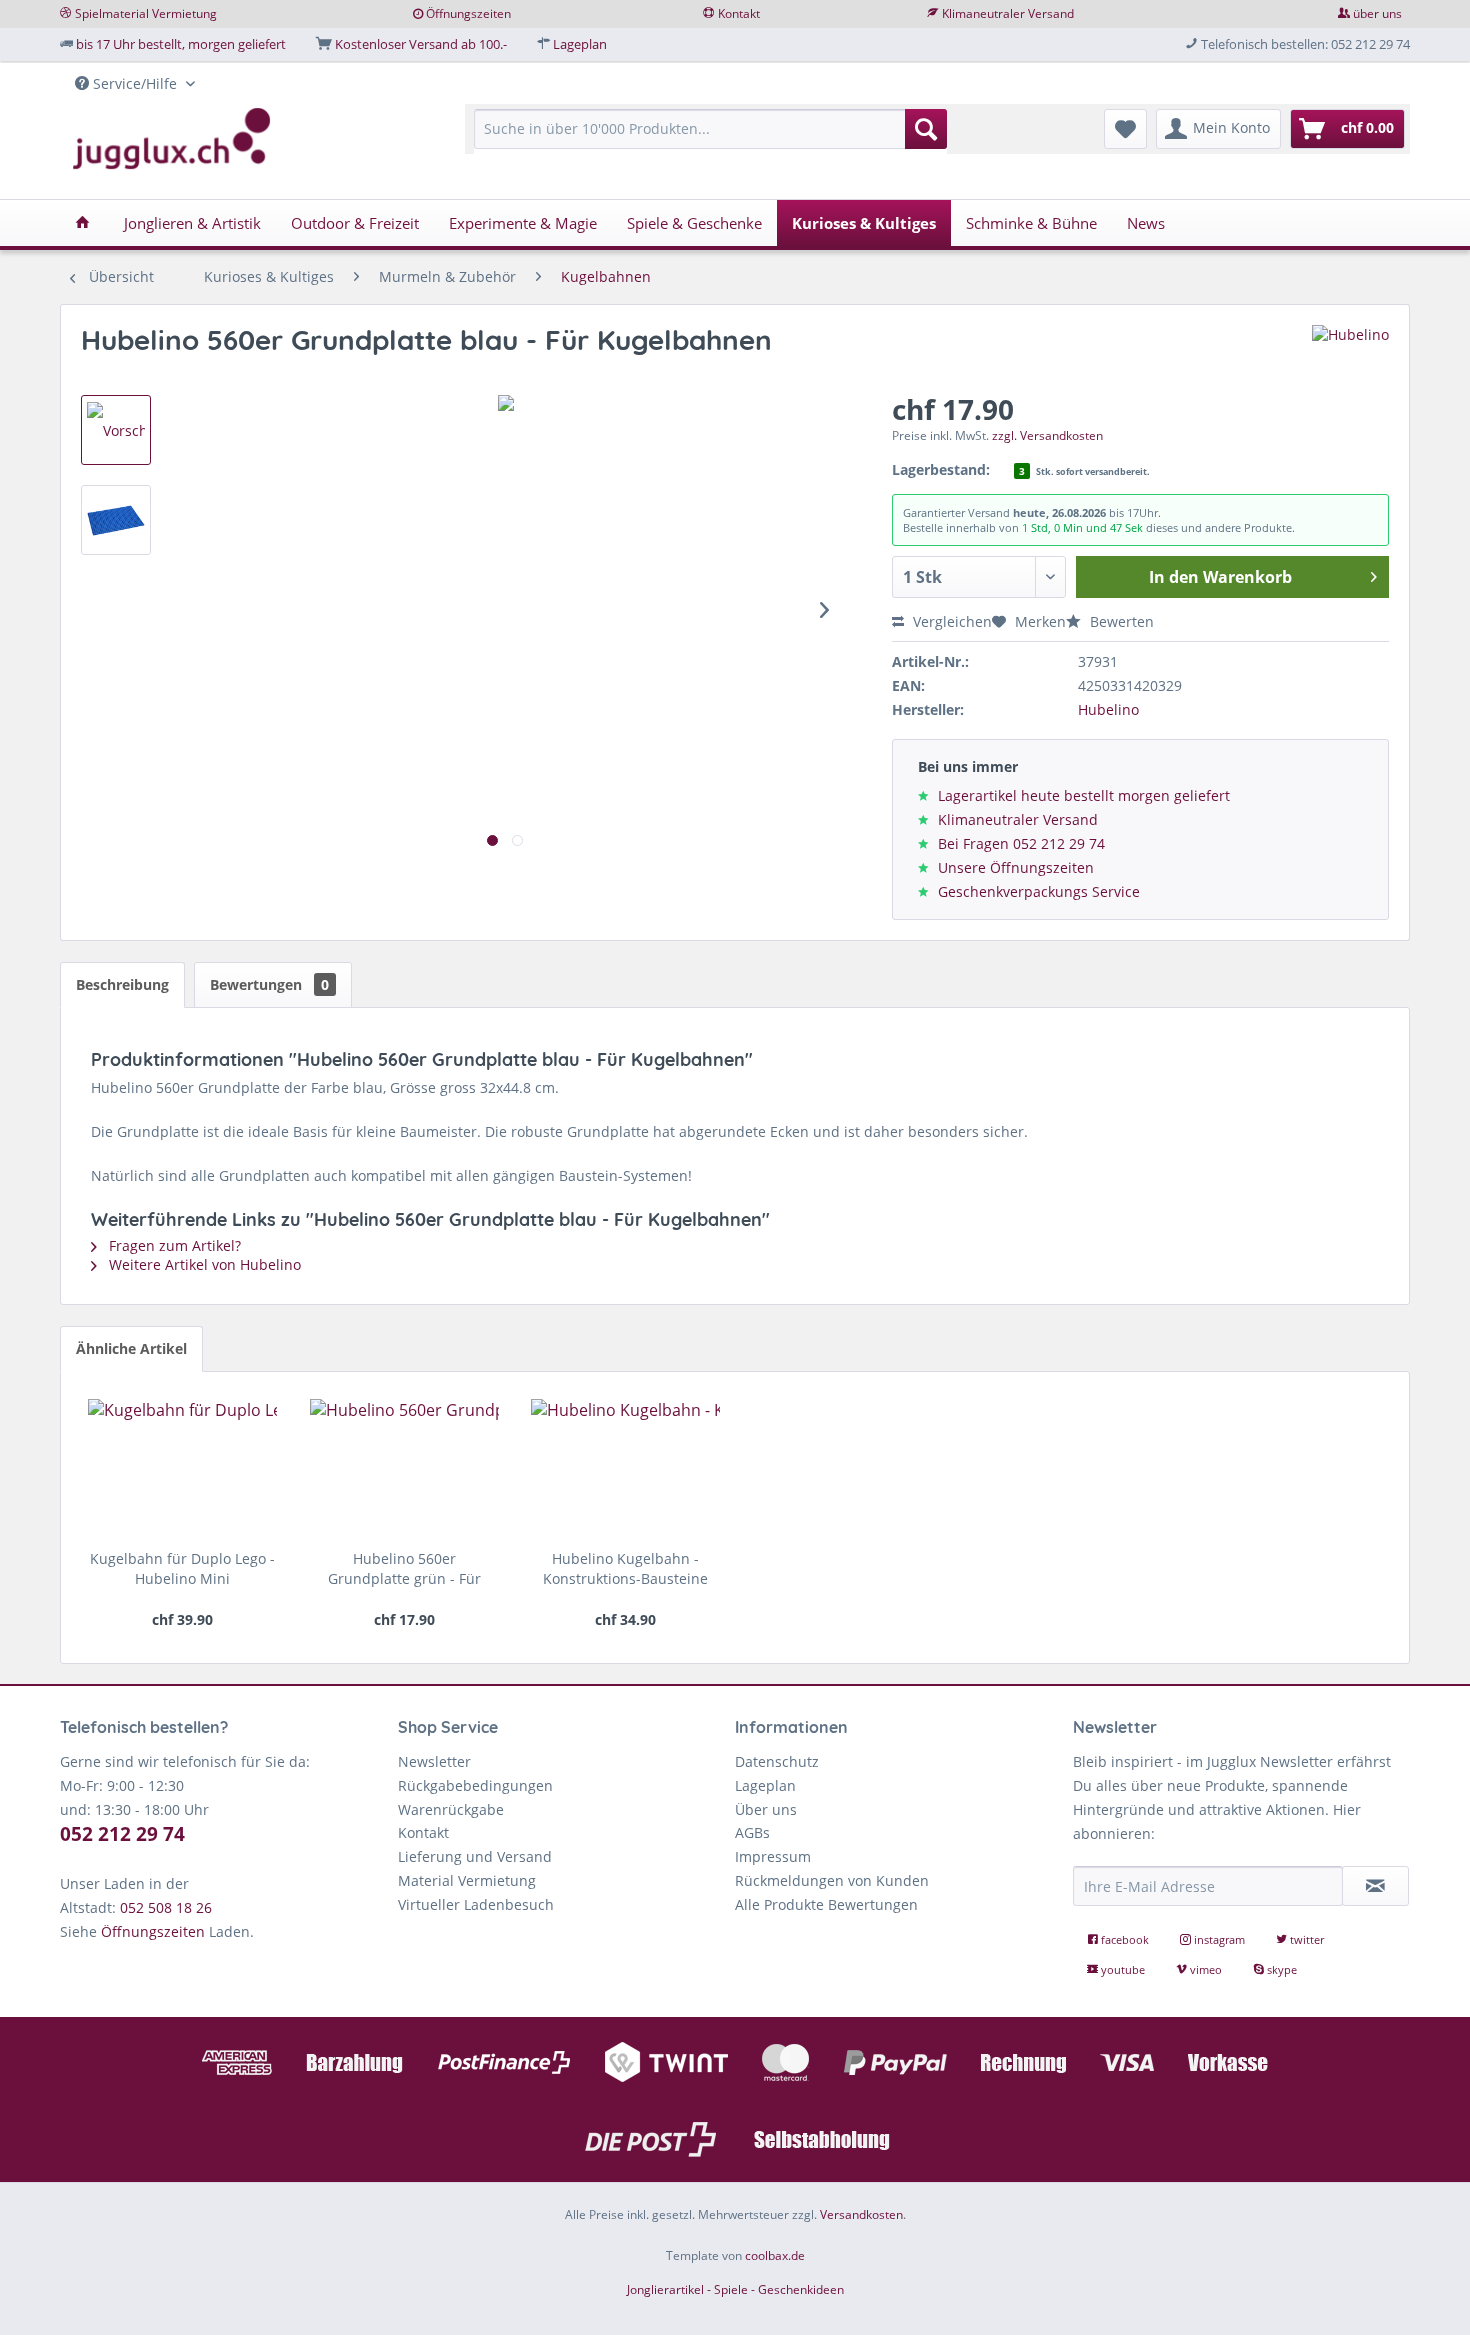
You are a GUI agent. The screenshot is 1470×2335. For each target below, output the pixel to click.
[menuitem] (710, 138)
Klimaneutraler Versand (1008, 13)
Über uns (766, 1809)
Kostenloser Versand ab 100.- (421, 44)
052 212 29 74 (122, 1834)
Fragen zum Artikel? (173, 1245)
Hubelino (1108, 709)
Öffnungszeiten (468, 13)
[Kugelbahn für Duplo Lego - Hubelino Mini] (182, 1469)
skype (1280, 1969)
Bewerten (1120, 621)
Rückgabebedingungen (475, 1785)
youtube (1123, 1969)
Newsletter (434, 1761)
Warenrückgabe (451, 1809)
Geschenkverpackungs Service (1039, 891)
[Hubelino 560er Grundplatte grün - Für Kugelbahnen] (404, 1469)
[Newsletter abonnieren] (1376, 1886)
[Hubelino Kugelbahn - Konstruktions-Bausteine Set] (625, 1469)
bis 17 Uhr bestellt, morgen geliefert (181, 44)
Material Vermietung (467, 1880)
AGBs (752, 1832)
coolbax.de (775, 2255)
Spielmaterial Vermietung (146, 13)
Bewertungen (269, 984)
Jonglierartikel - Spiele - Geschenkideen (735, 2289)
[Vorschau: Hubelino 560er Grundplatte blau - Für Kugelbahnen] (116, 430)
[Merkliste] (1125, 129)
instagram (1219, 1939)
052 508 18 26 (166, 1907)
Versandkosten (861, 2214)
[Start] (82, 223)
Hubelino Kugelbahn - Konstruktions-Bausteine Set (625, 1569)
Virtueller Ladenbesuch (476, 1904)
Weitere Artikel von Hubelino (203, 1264)
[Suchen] (926, 129)
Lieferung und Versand (475, 1856)
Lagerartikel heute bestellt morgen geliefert (1084, 795)
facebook (1125, 1939)
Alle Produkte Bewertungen (826, 1904)
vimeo (1206, 1969)
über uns (1377, 13)
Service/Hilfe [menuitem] (135, 83)
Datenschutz (777, 1761)
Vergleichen (950, 621)
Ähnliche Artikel (131, 1348)
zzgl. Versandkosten (1047, 435)
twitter (1305, 1939)
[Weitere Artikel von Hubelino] (1350, 360)
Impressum (773, 1856)
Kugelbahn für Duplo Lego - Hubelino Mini (182, 1568)
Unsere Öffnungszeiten (1016, 867)
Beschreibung (122, 984)
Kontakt (739, 13)
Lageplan (580, 44)
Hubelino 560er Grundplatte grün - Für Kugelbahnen (404, 1569)
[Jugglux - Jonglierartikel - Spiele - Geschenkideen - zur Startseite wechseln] (172, 139)
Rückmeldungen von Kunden (832, 1880)
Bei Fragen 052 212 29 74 (1021, 843)
